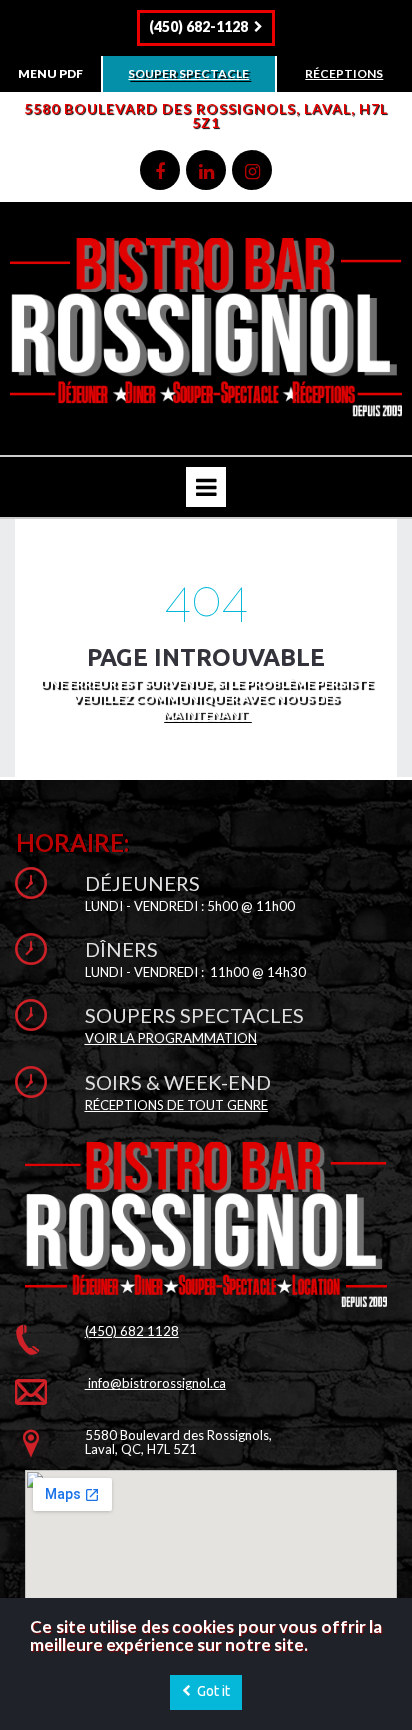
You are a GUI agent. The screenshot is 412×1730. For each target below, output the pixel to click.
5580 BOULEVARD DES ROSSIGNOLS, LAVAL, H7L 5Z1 (206, 115)
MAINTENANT (206, 714)
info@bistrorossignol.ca (155, 1383)
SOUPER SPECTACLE (188, 73)
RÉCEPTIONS (344, 73)
